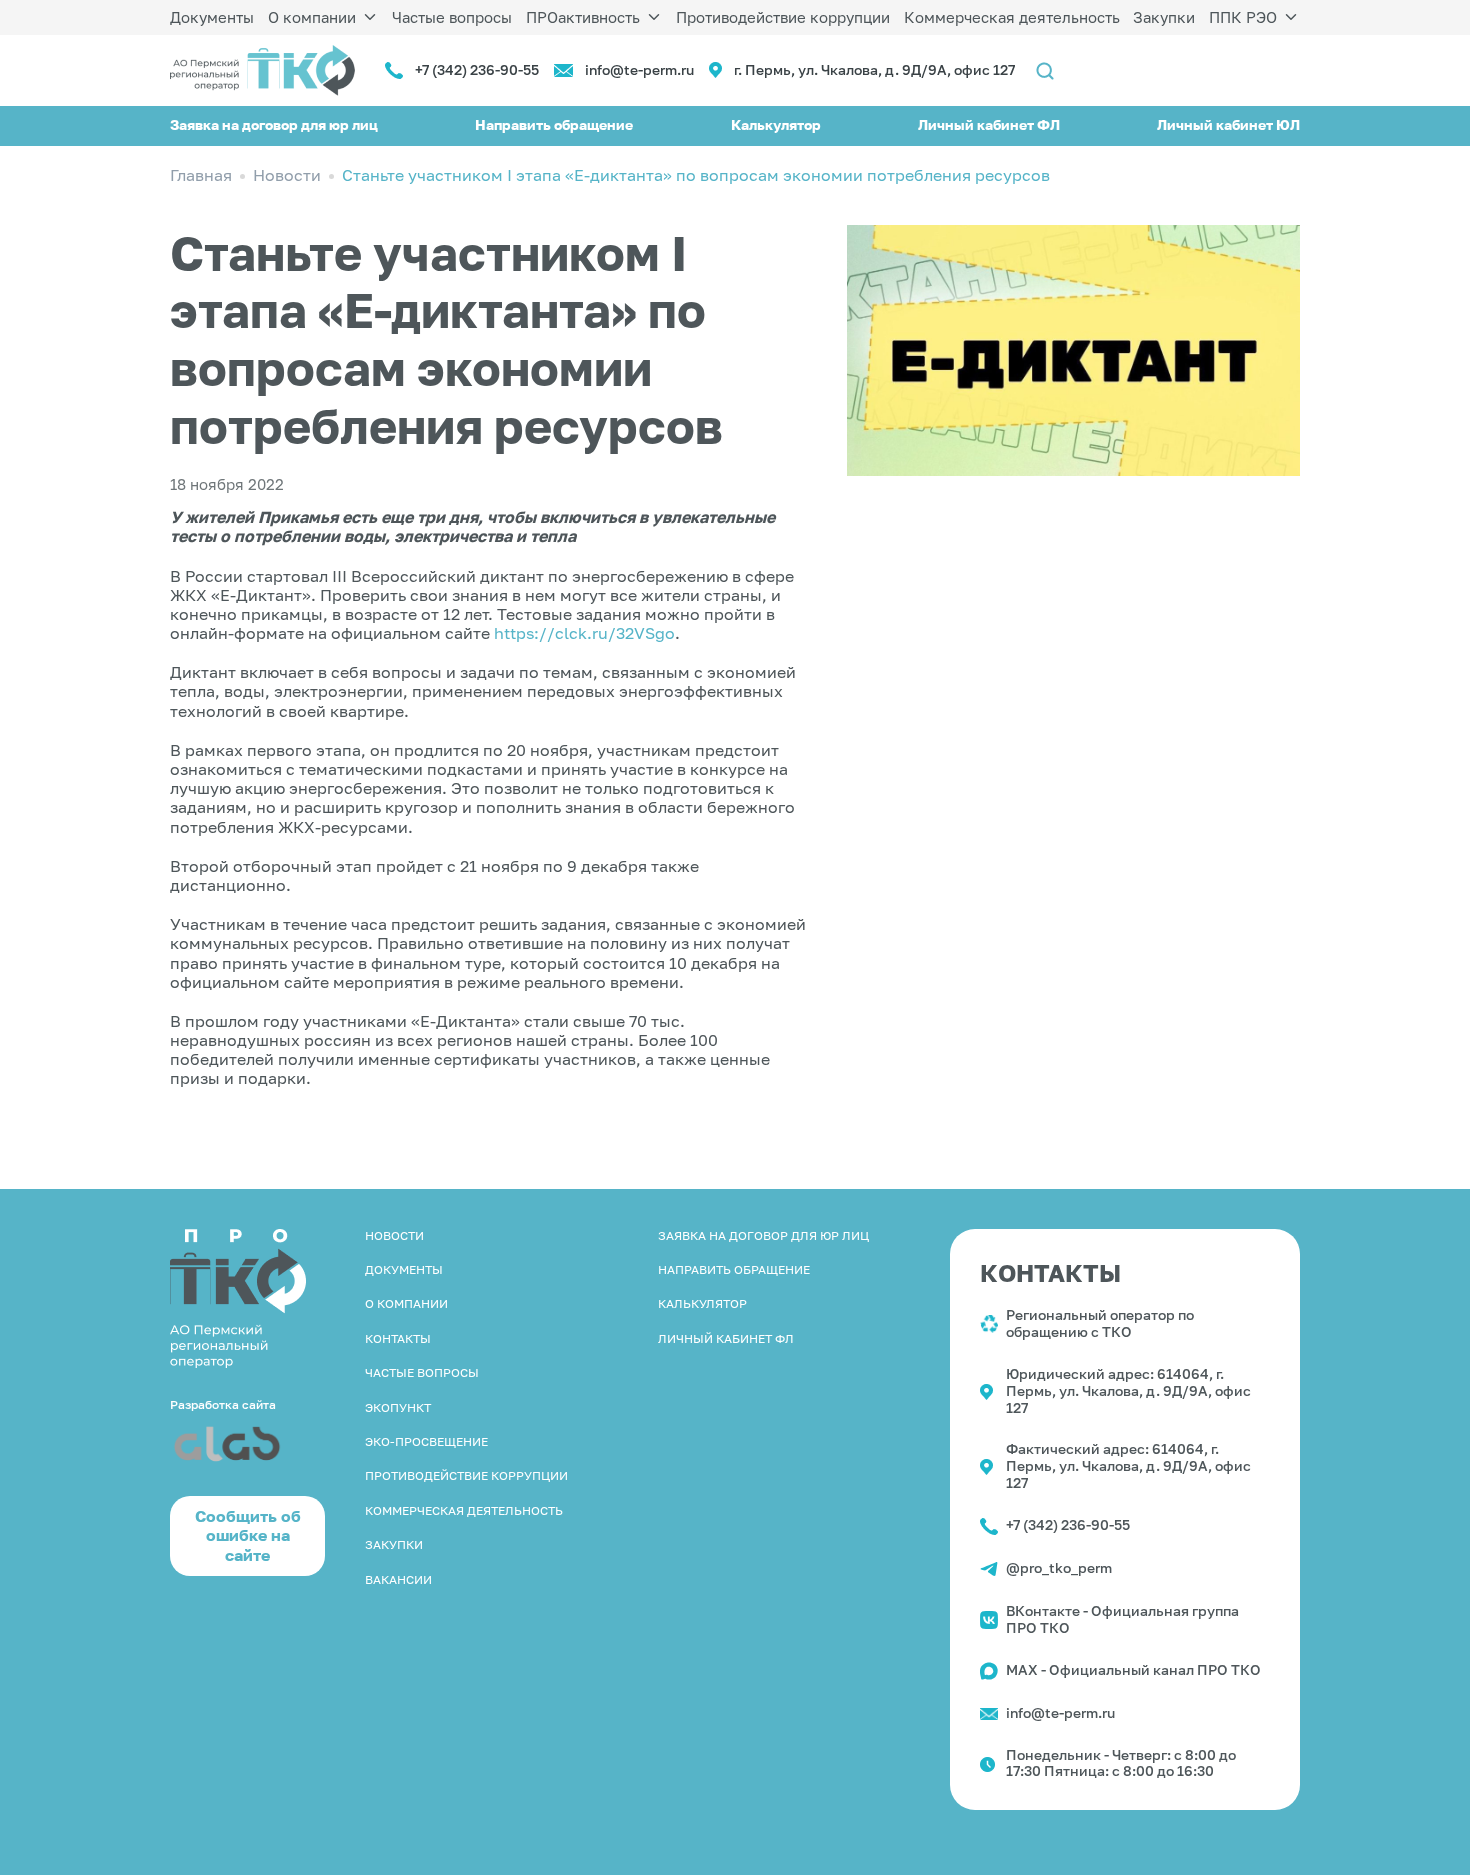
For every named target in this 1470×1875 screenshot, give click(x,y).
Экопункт (398, 1407)
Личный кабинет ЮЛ (1228, 124)
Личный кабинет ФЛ (989, 124)
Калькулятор (776, 124)
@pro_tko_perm (1059, 1567)
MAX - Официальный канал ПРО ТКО (1133, 1669)
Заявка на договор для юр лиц (274, 124)
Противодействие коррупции (783, 17)
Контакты (398, 1338)
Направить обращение (554, 124)
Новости (394, 1235)
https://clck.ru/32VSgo (584, 633)
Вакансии (398, 1579)
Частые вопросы (452, 17)
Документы (212, 17)
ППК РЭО (1243, 17)
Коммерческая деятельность (1012, 17)
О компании (312, 17)
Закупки (1164, 17)
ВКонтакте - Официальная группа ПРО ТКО (1122, 1619)
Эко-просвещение (426, 1441)
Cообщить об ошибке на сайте (248, 1535)
